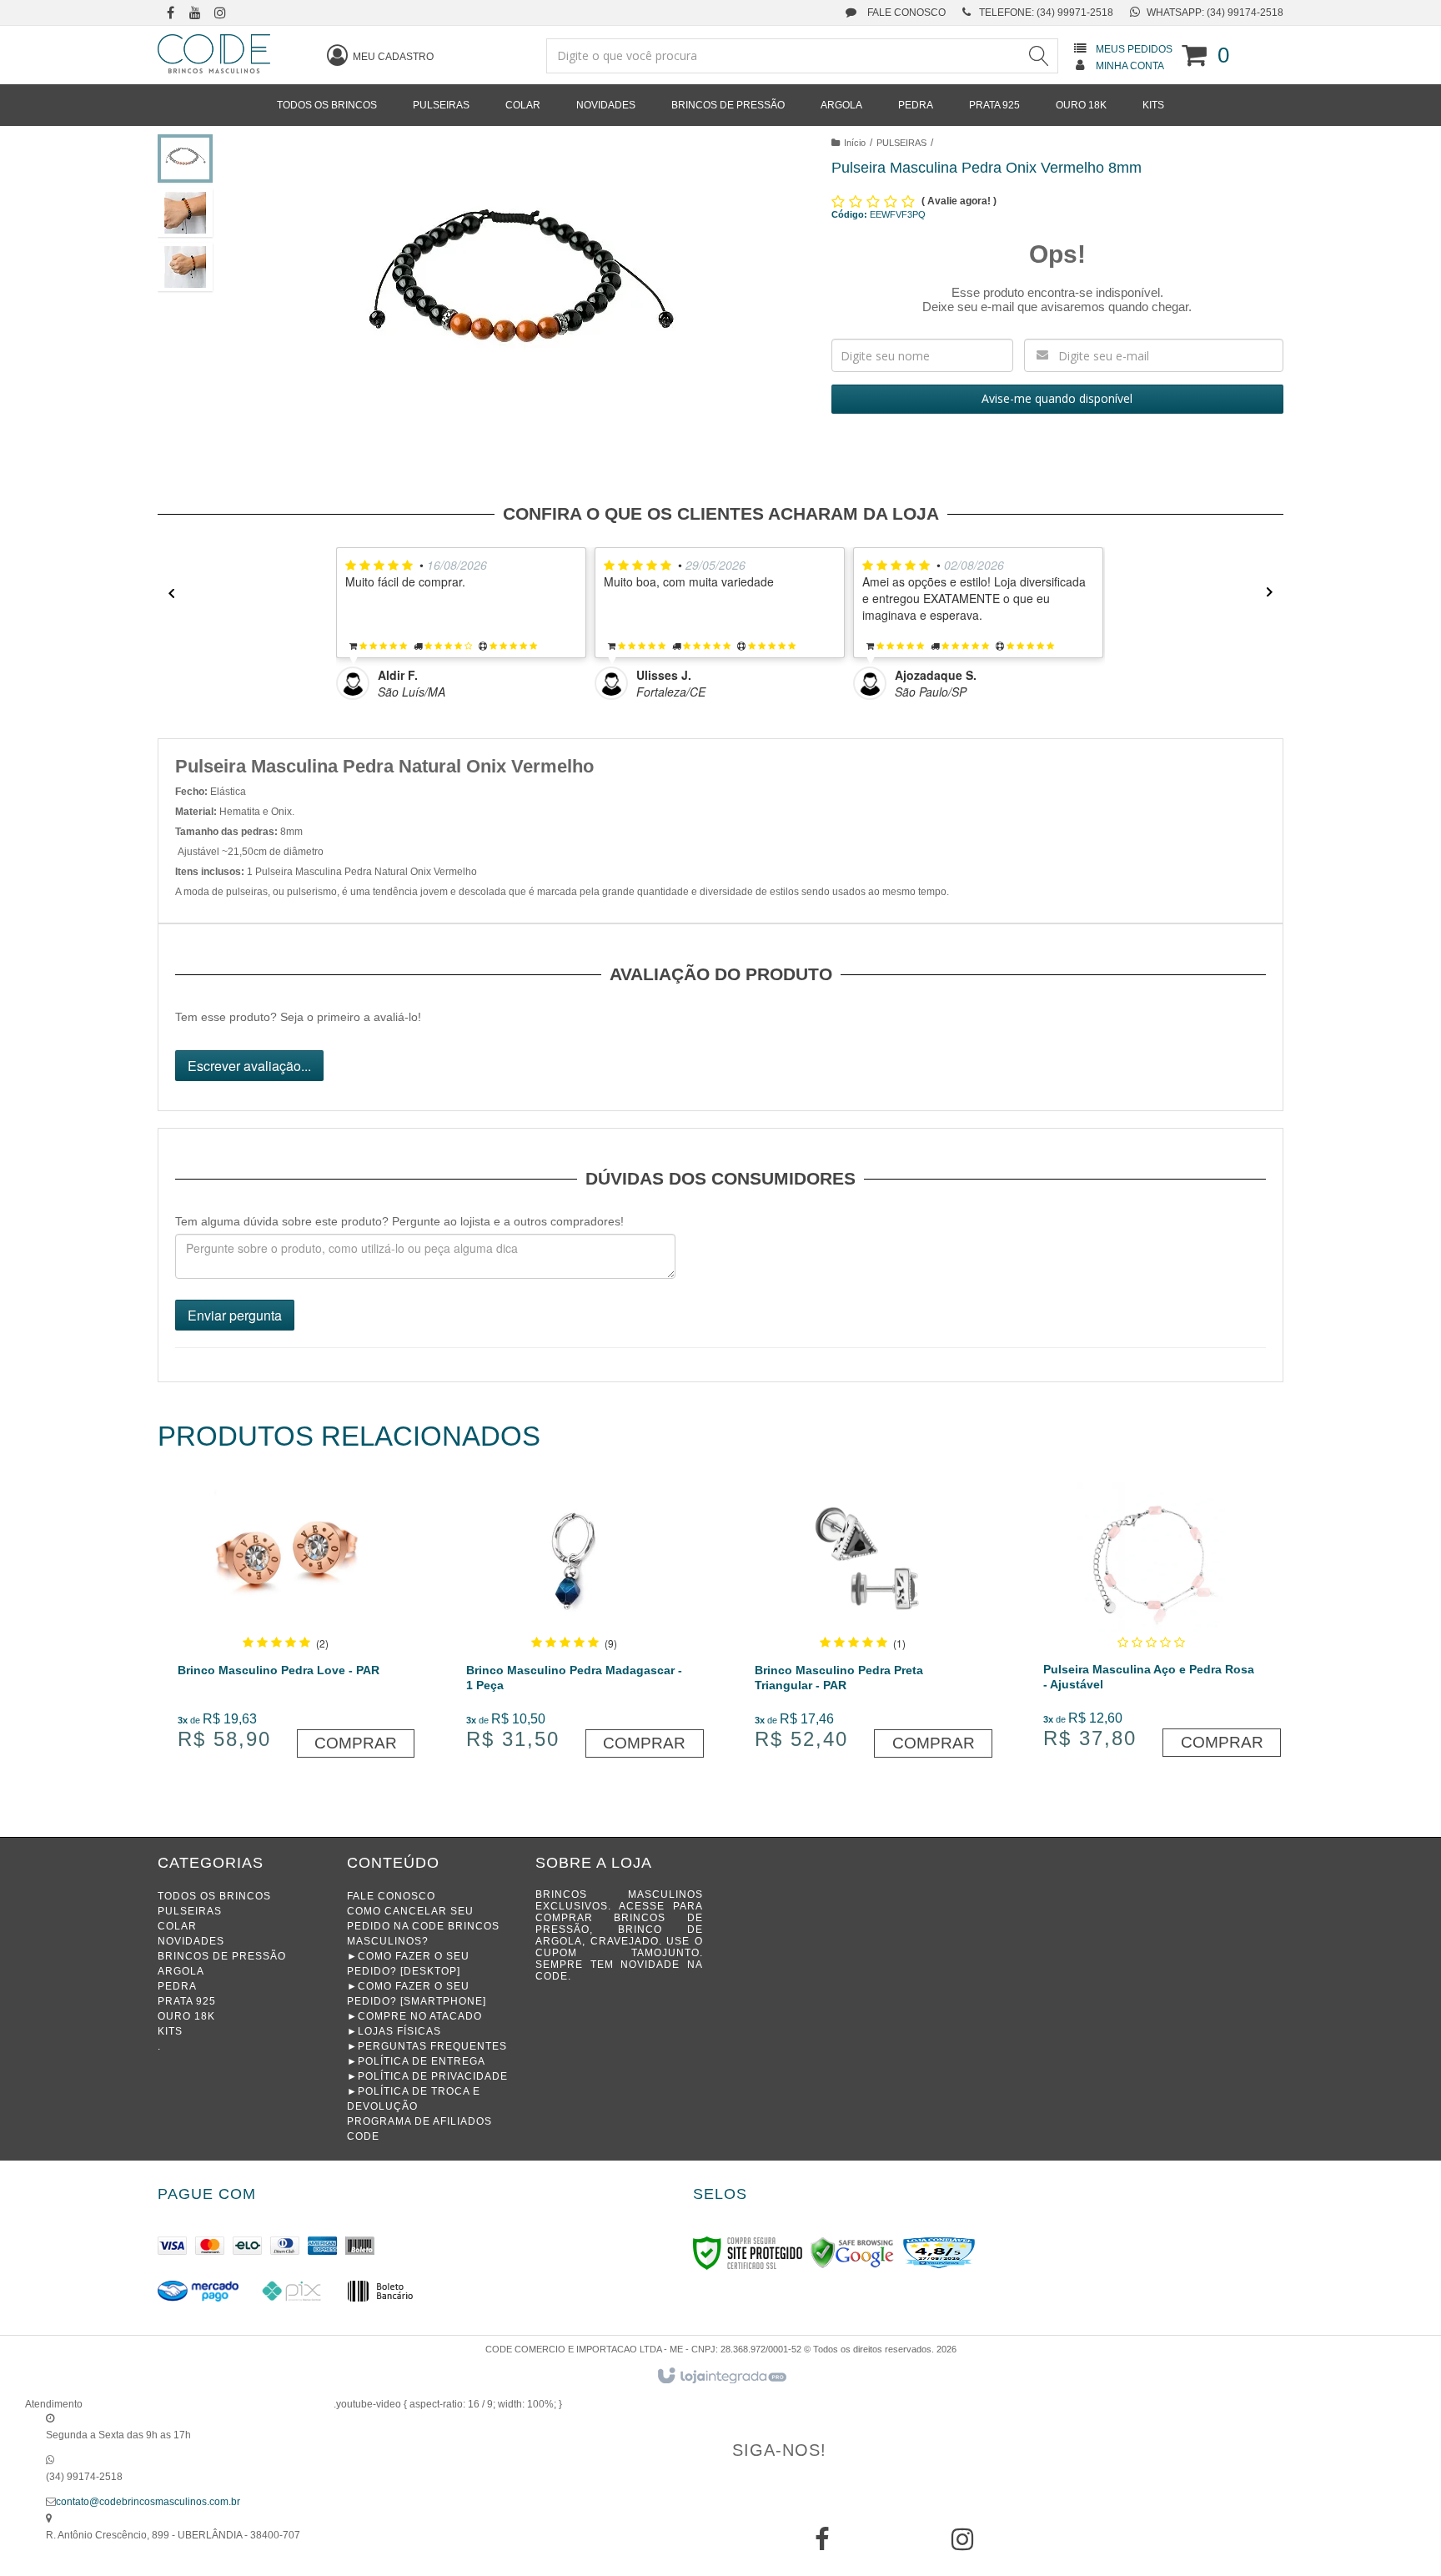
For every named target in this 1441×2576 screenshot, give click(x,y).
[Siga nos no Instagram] (220, 14)
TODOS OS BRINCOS (214, 1896)
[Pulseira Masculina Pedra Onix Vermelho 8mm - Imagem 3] (185, 267)
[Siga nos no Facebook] (170, 14)
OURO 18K (186, 2016)
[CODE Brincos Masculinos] (214, 54)
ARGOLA (181, 1971)
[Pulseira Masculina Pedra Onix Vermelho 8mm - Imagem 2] (185, 213)
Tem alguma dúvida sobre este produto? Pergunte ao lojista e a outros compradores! (399, 1221)
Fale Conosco (905, 13)
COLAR (177, 1926)
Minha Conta (1130, 66)
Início (855, 143)
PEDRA (177, 1986)
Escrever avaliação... (249, 1066)
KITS (170, 2031)
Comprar (356, 1743)
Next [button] (1275, 593)
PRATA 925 (187, 2001)
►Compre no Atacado (414, 2016)
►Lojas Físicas (394, 2031)
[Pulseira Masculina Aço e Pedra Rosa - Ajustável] (1151, 1622)
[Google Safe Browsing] (852, 2252)
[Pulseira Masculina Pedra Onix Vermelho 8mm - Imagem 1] (185, 158)
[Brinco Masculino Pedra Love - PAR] (286, 1622)
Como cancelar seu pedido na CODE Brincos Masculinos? (423, 1926)
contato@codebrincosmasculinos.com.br (148, 2502)
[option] (465, 624)
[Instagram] (962, 2545)
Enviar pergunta (235, 1315)
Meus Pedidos (1134, 49)
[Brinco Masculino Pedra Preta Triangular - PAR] (863, 1622)
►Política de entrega (416, 2061)
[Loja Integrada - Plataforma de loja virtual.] (721, 2377)
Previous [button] (166, 593)
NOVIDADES (191, 1941)
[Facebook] (822, 2545)
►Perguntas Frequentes (427, 2046)
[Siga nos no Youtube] (195, 14)
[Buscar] (1038, 56)
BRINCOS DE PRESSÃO (222, 1956)
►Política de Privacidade (427, 2076)
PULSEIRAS (901, 143)
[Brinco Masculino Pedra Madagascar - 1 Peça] (574, 1622)
